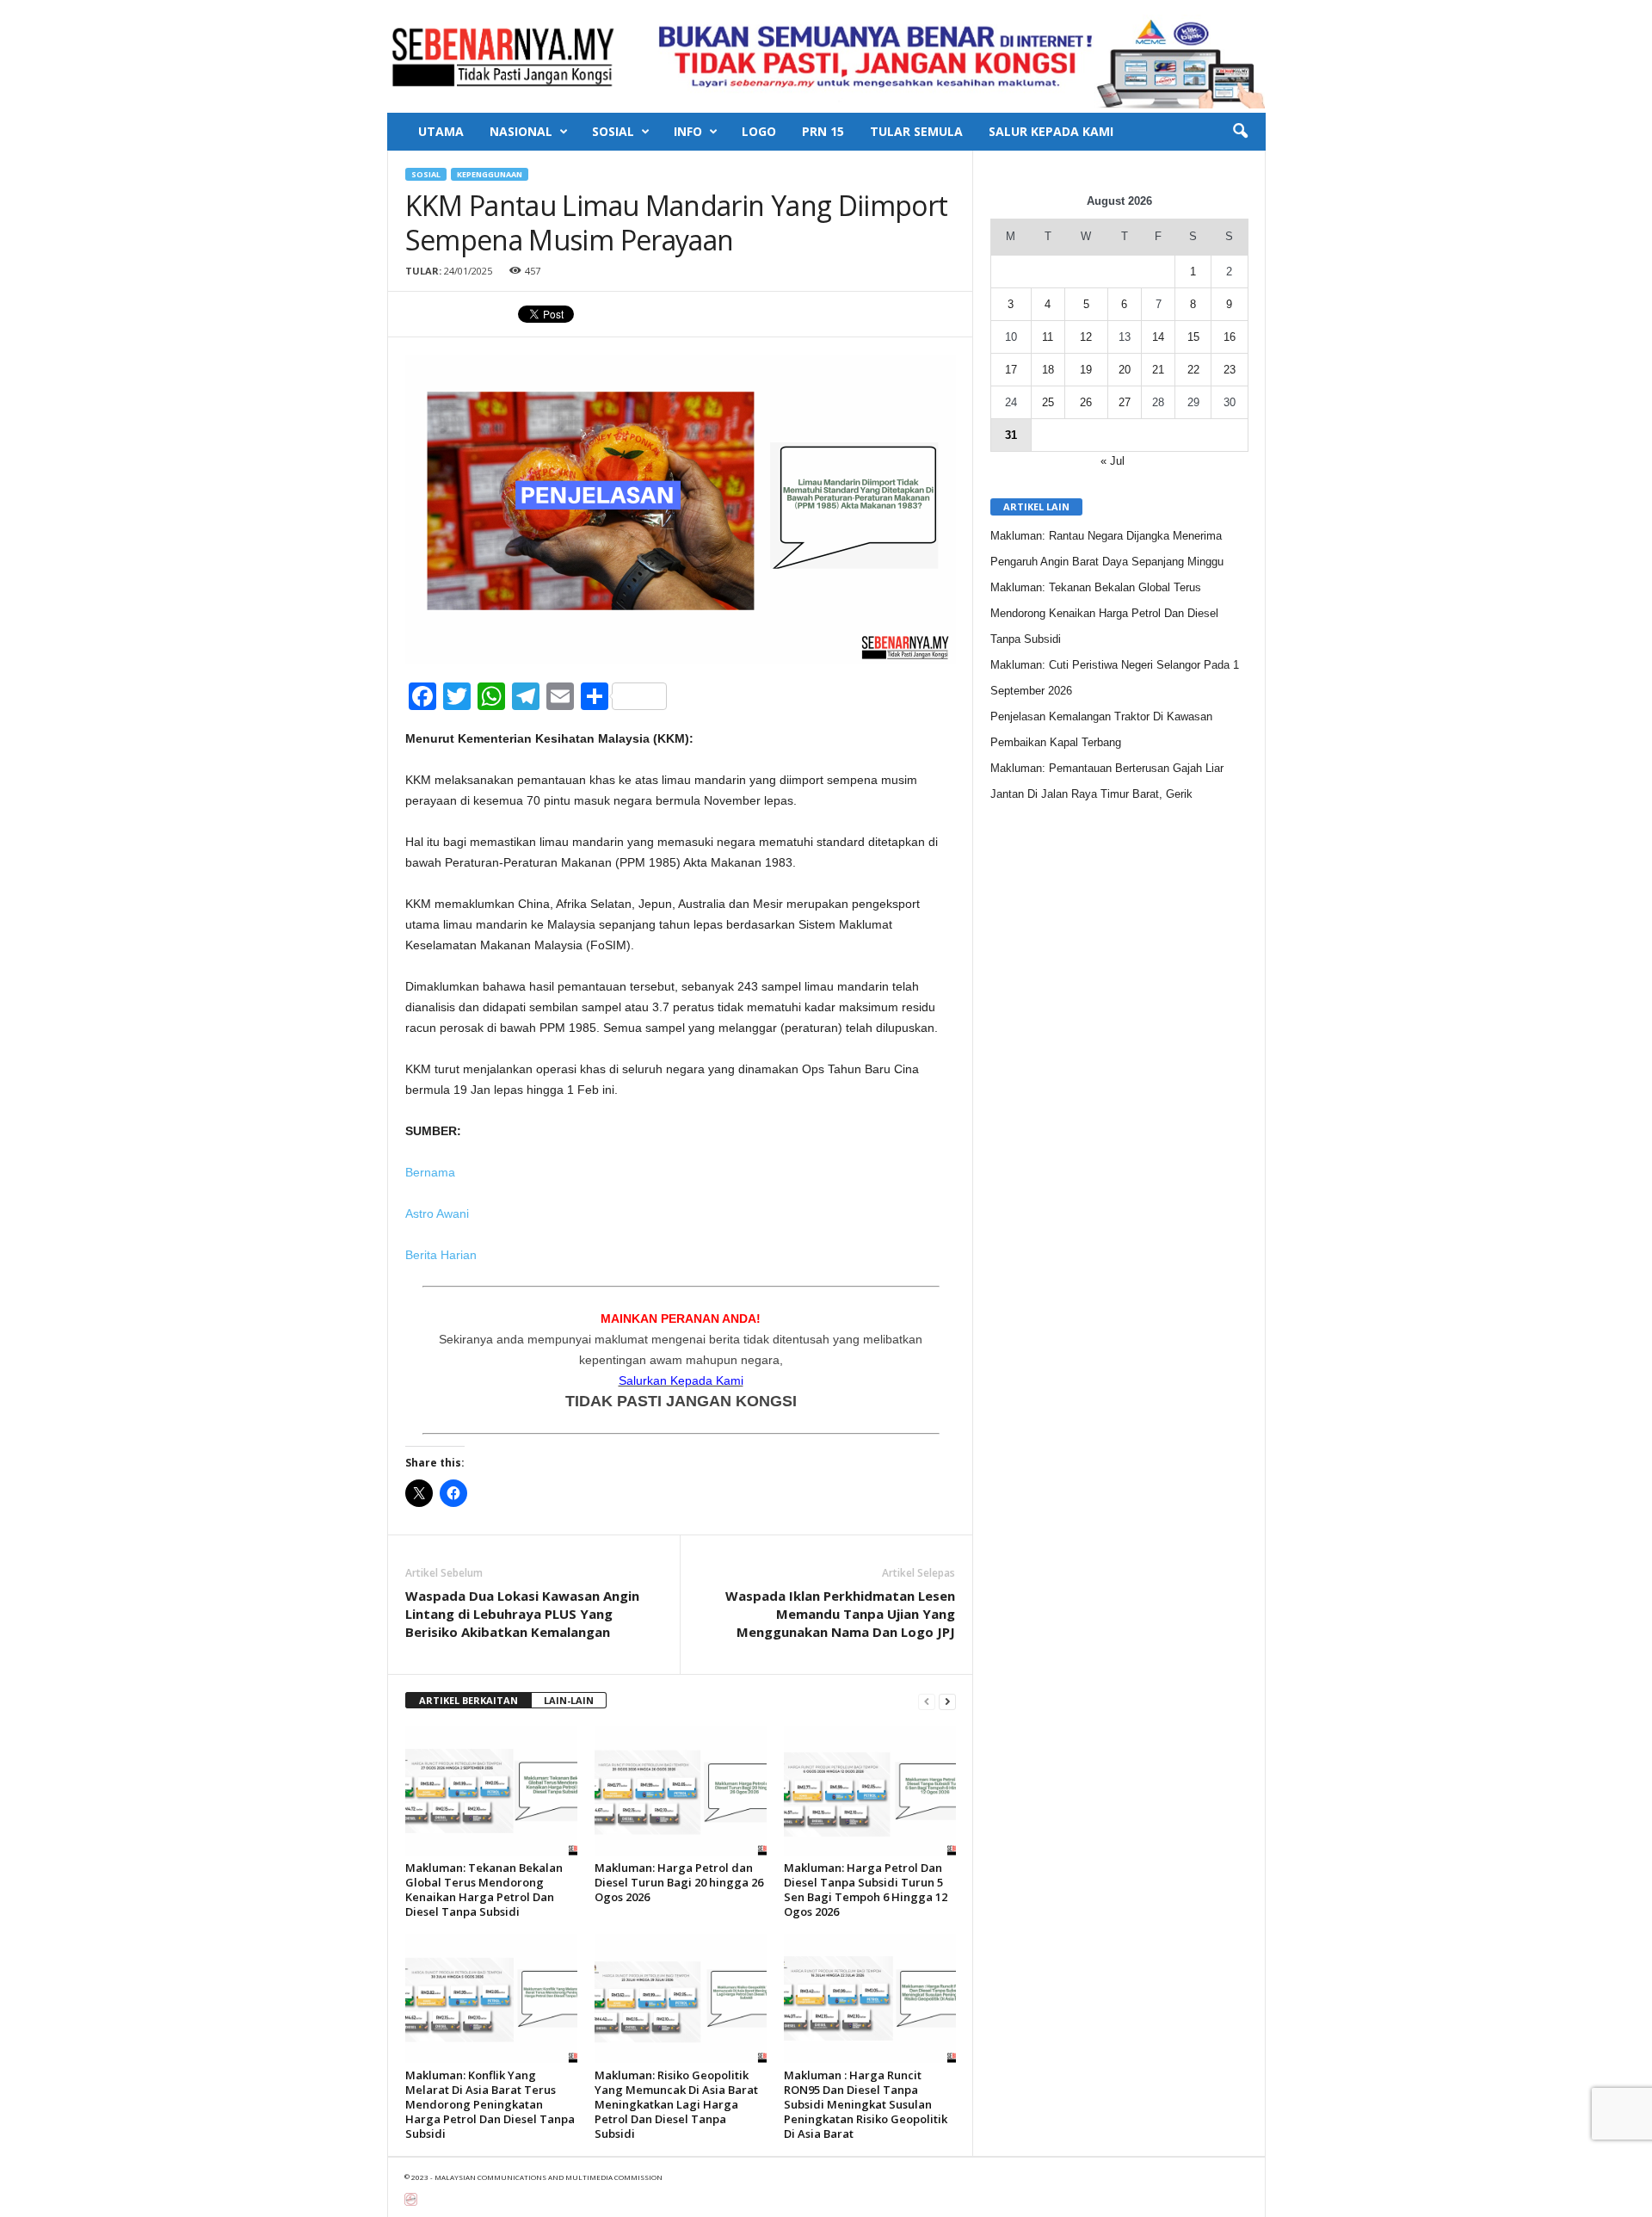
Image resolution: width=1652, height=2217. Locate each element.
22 (1193, 370)
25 (1048, 402)
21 (1158, 370)
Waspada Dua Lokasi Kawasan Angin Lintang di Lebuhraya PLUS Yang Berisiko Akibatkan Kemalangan (522, 1614)
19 (1086, 370)
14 (1158, 337)
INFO (688, 131)
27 (1125, 402)
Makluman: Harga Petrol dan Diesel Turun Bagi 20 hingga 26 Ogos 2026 (679, 1882)
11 (1048, 337)
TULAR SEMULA (916, 131)
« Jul (1113, 461)
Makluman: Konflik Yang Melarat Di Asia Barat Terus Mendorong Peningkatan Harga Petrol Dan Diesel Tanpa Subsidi (490, 2104)
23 (1230, 370)
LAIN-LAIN (569, 1700)
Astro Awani (437, 1213)
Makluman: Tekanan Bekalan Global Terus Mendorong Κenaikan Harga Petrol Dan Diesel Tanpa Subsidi (484, 1890)
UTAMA (441, 131)
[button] (1240, 132)
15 (1193, 337)
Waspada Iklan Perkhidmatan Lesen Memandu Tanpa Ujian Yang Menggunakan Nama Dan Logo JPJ (840, 1614)
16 (1230, 337)
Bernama (430, 1172)
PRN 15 (823, 131)
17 (1011, 370)
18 (1048, 370)
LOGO (759, 131)
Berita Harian (441, 1255)
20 (1125, 370)
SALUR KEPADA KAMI (1051, 131)
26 (1086, 402)
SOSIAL (613, 131)
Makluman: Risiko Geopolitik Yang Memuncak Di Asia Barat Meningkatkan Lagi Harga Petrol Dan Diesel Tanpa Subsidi (676, 2104)
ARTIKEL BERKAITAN (468, 1700)
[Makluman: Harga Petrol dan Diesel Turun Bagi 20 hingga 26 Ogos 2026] (681, 1791)
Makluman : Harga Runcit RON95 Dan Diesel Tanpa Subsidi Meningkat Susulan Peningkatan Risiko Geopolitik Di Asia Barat (866, 2104)
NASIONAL (521, 131)
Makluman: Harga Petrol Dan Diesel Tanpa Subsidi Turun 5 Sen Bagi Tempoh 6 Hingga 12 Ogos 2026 (866, 1890)
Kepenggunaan (490, 174)
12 (1086, 337)
